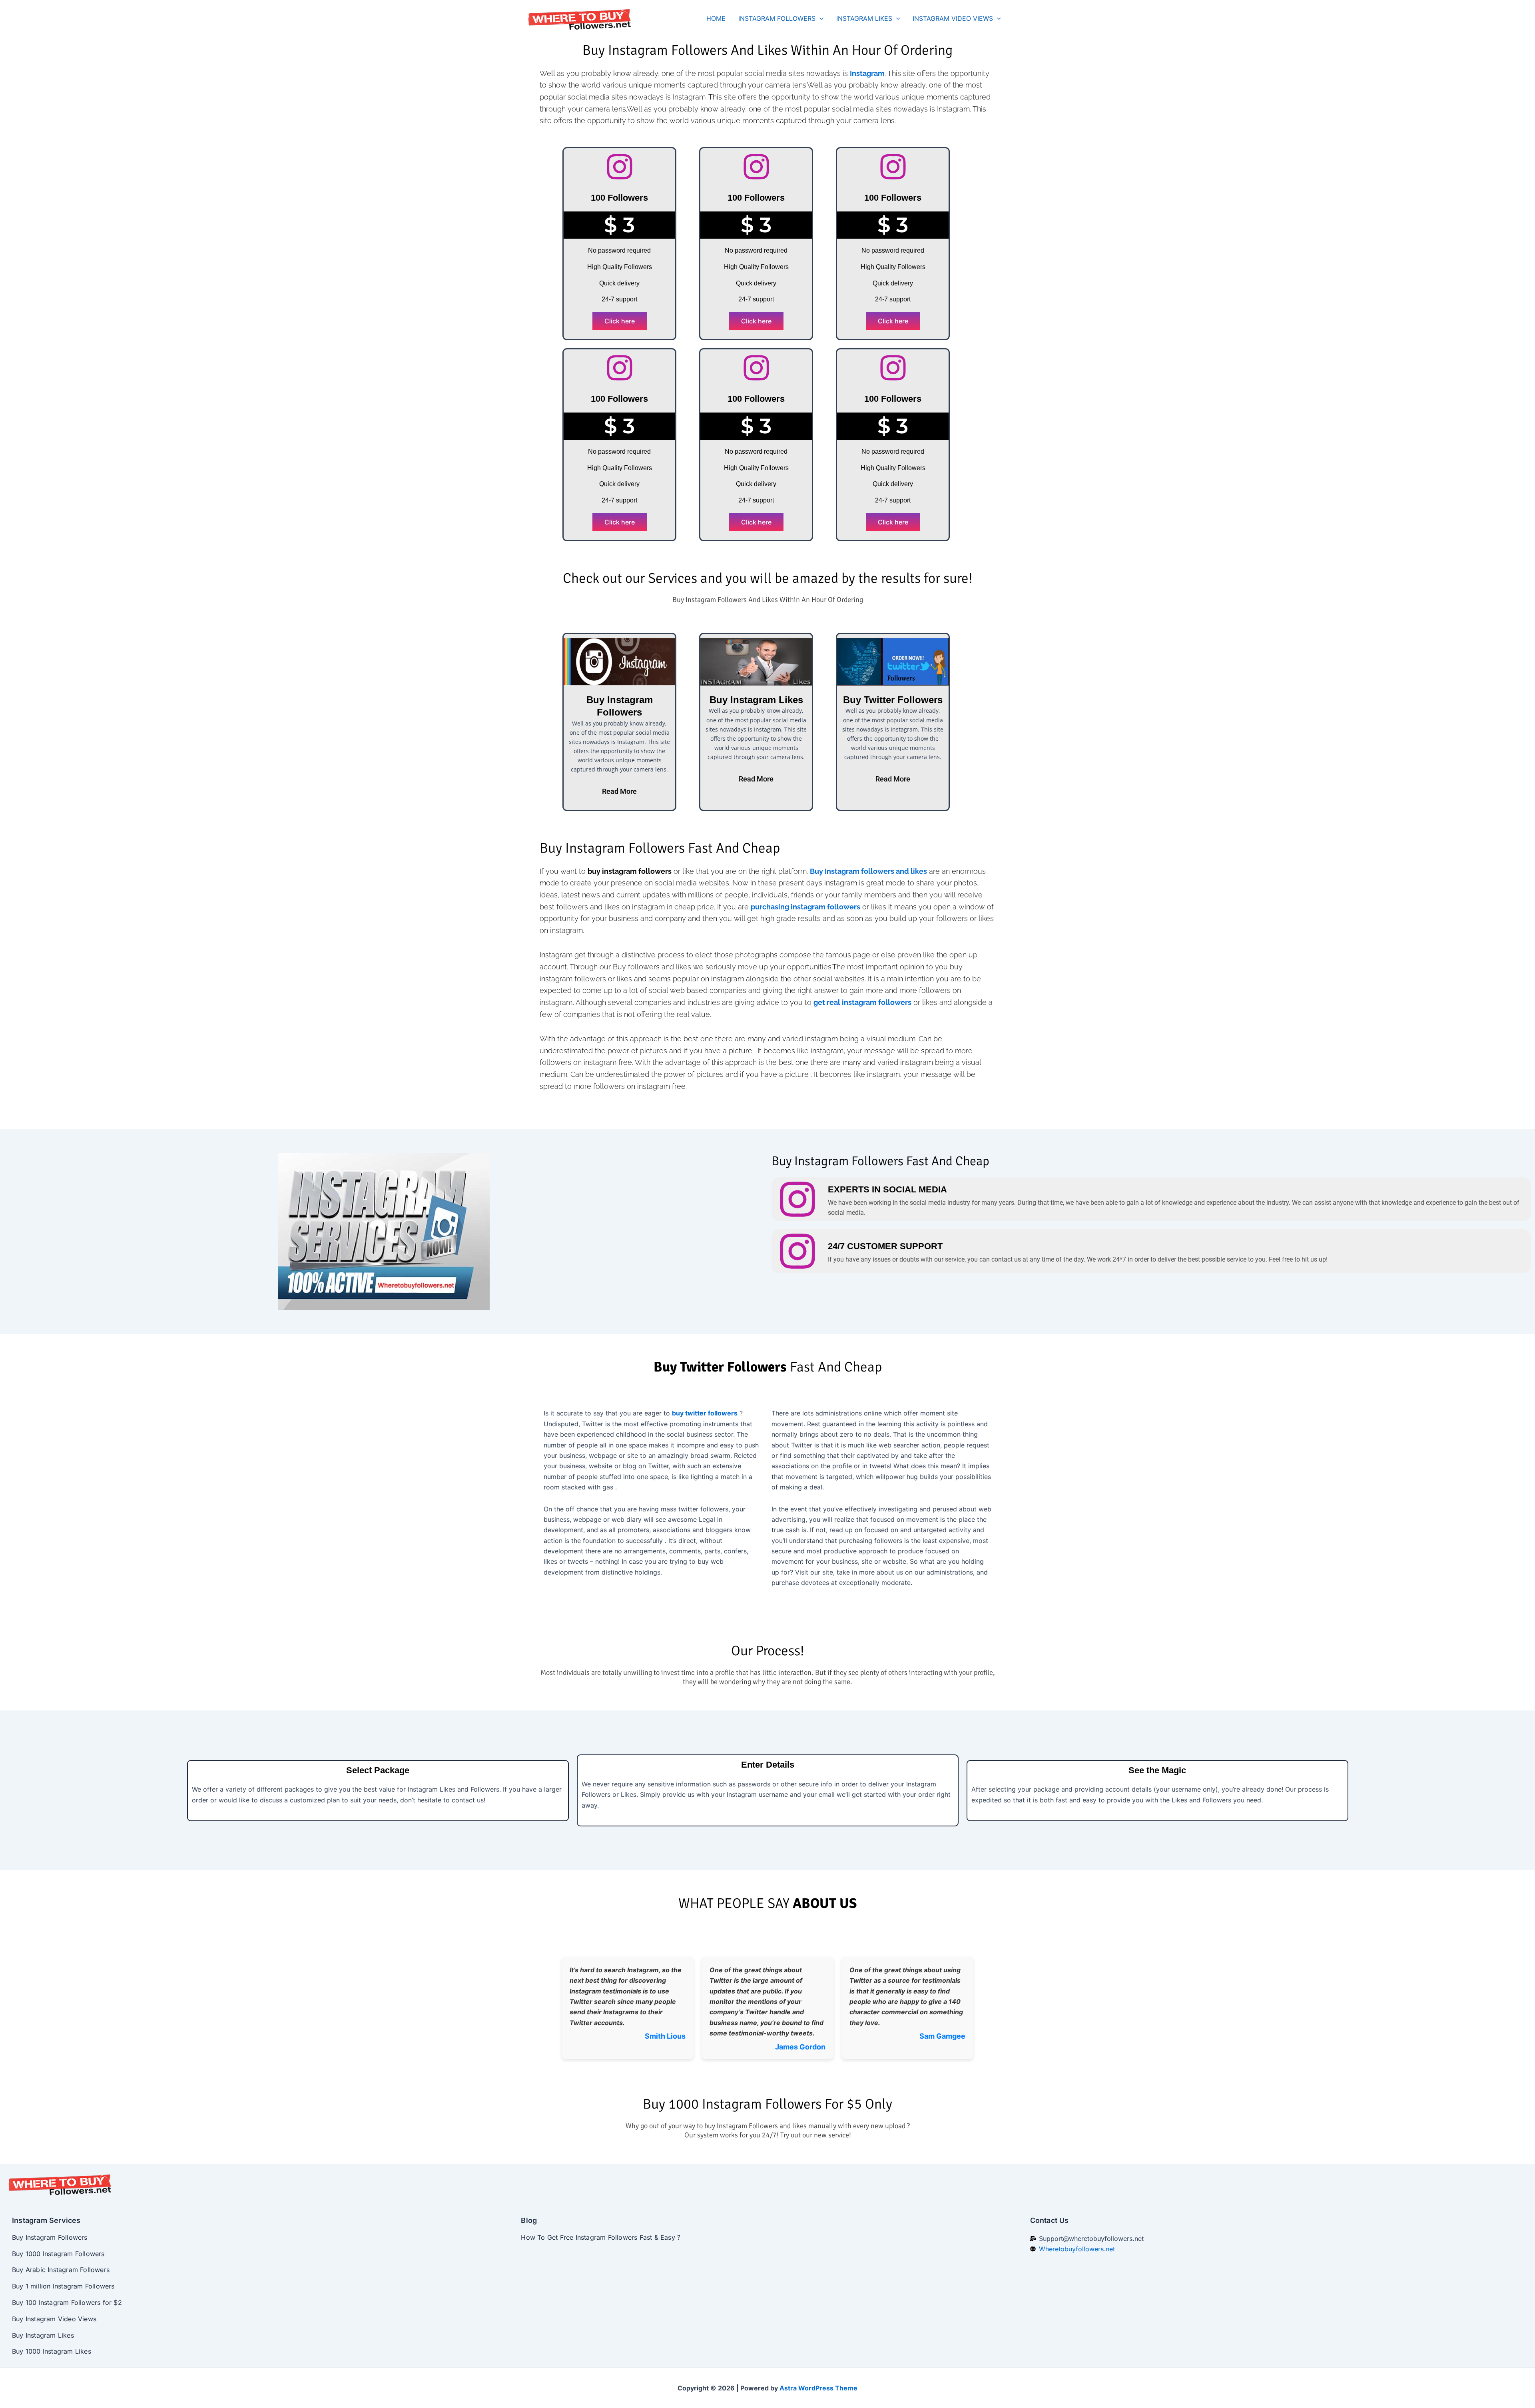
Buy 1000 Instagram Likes (52, 2351)
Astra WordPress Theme (818, 2388)
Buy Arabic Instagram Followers (61, 2270)
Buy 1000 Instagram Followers (58, 2254)
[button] (819, 18)
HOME (716, 18)
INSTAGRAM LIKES (864, 18)
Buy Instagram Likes (43, 2335)
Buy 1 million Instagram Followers (63, 2286)
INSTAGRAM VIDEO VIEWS (953, 18)
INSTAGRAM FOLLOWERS (777, 18)
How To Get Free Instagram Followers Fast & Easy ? (601, 2237)
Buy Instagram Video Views (54, 2319)
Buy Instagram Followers (50, 2237)
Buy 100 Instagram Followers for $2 (67, 2302)
